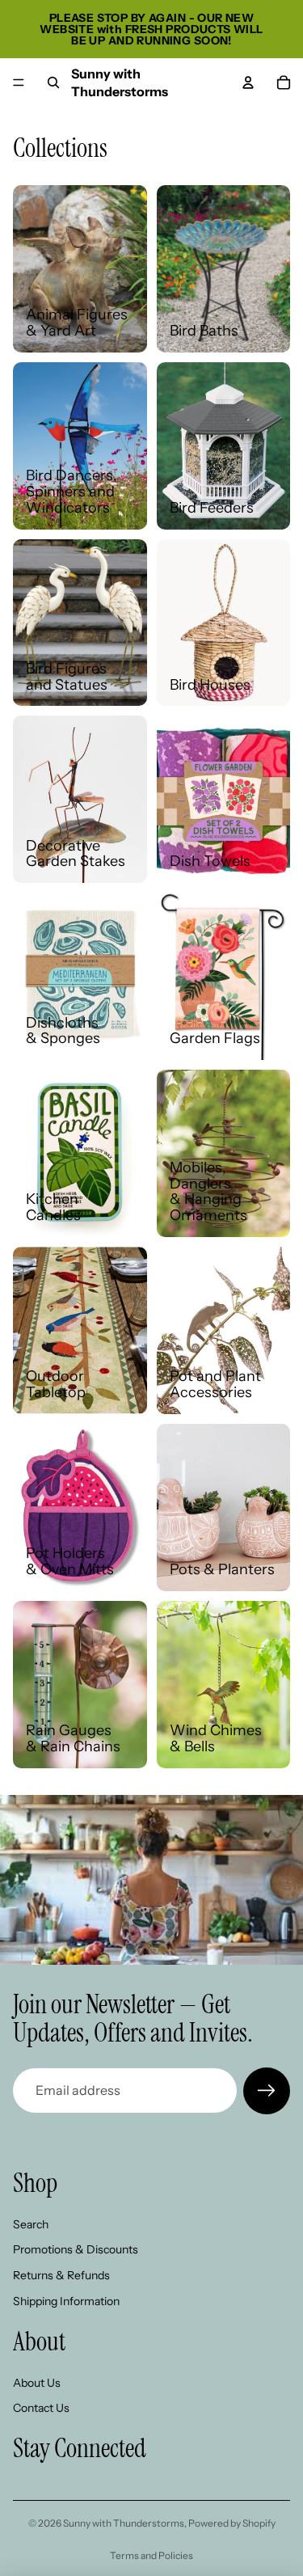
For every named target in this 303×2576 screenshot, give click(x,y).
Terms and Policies (151, 2555)
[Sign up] (267, 2091)
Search (31, 2223)
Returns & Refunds (61, 2275)
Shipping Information (66, 2300)
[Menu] (19, 82)
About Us (37, 2382)
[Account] (248, 82)
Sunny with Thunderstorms (124, 2523)
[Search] (53, 82)
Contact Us (41, 2408)
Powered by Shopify (232, 2523)
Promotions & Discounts (76, 2249)
